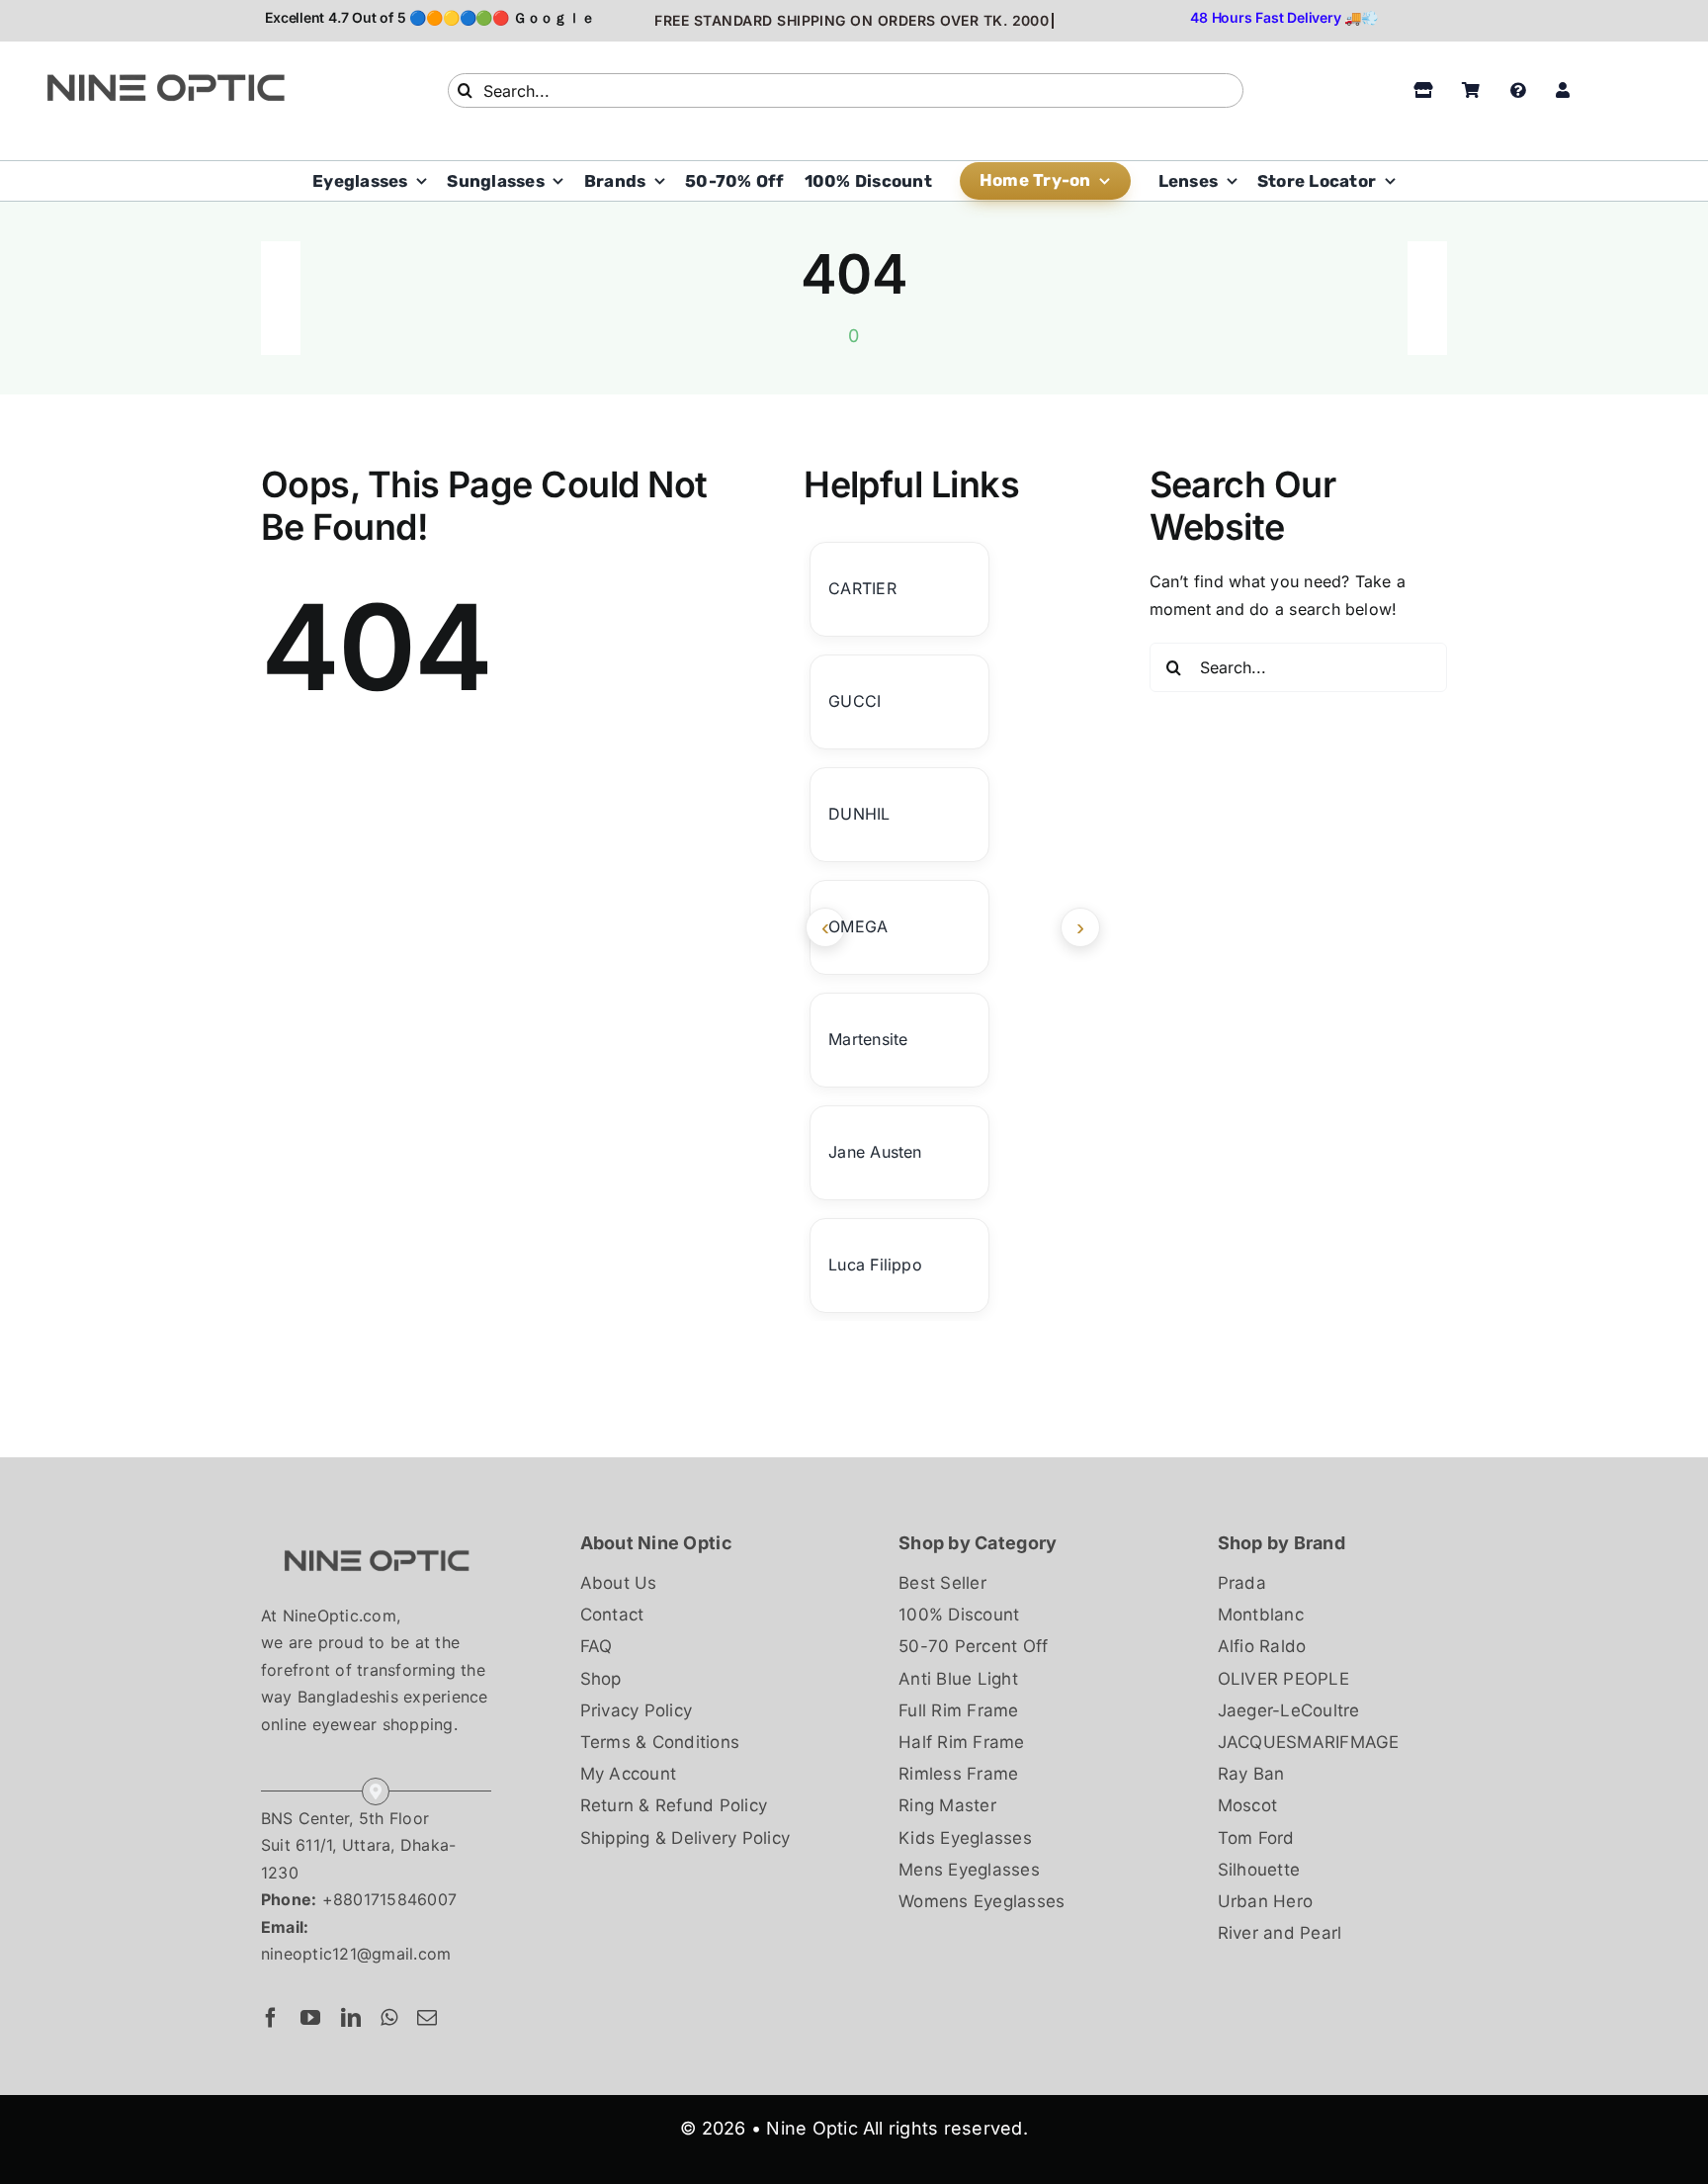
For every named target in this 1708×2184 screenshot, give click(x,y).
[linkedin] (351, 2018)
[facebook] (271, 2018)
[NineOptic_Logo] (376, 1536)
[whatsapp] (389, 2018)
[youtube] (310, 2018)
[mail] (427, 2018)
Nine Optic (811, 2128)
